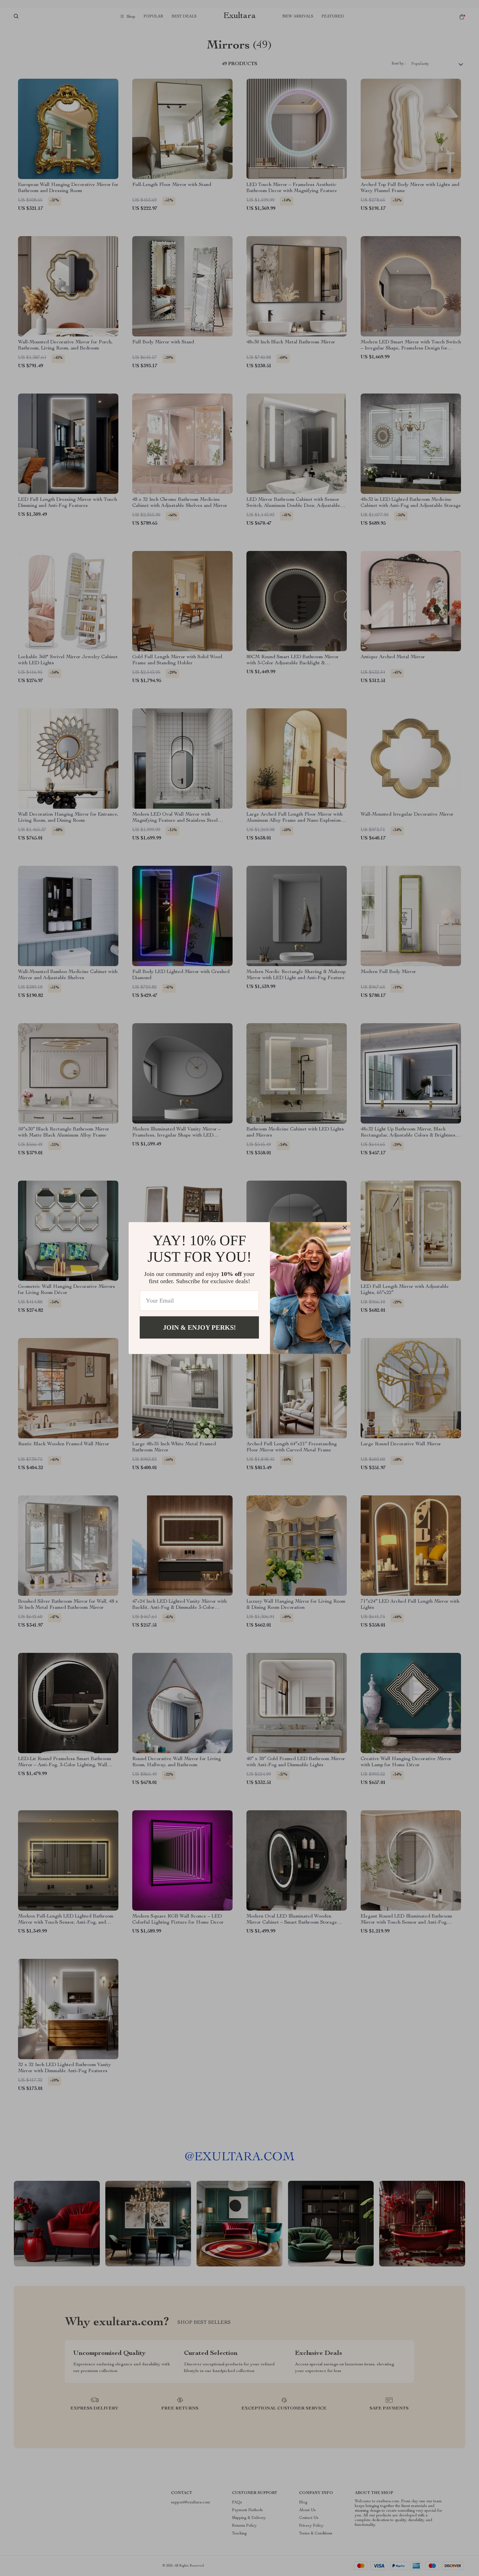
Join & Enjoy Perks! (199, 1327)
